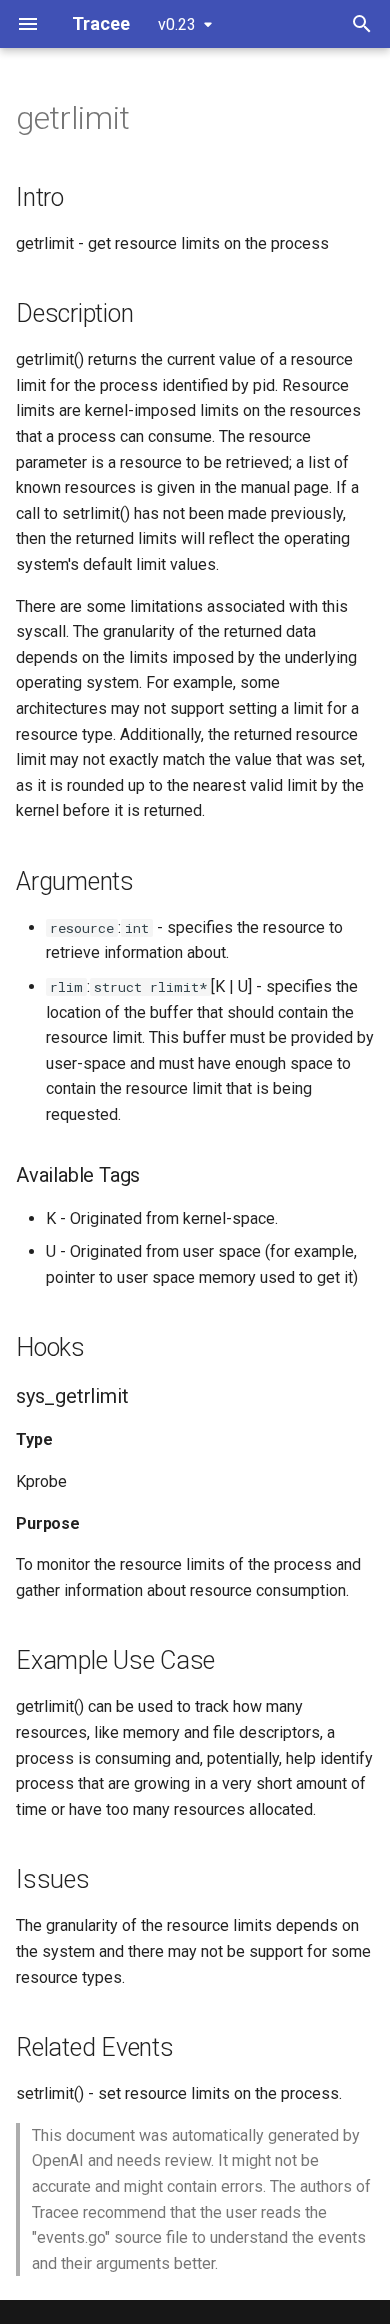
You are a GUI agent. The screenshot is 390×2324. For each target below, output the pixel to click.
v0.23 (177, 24)
